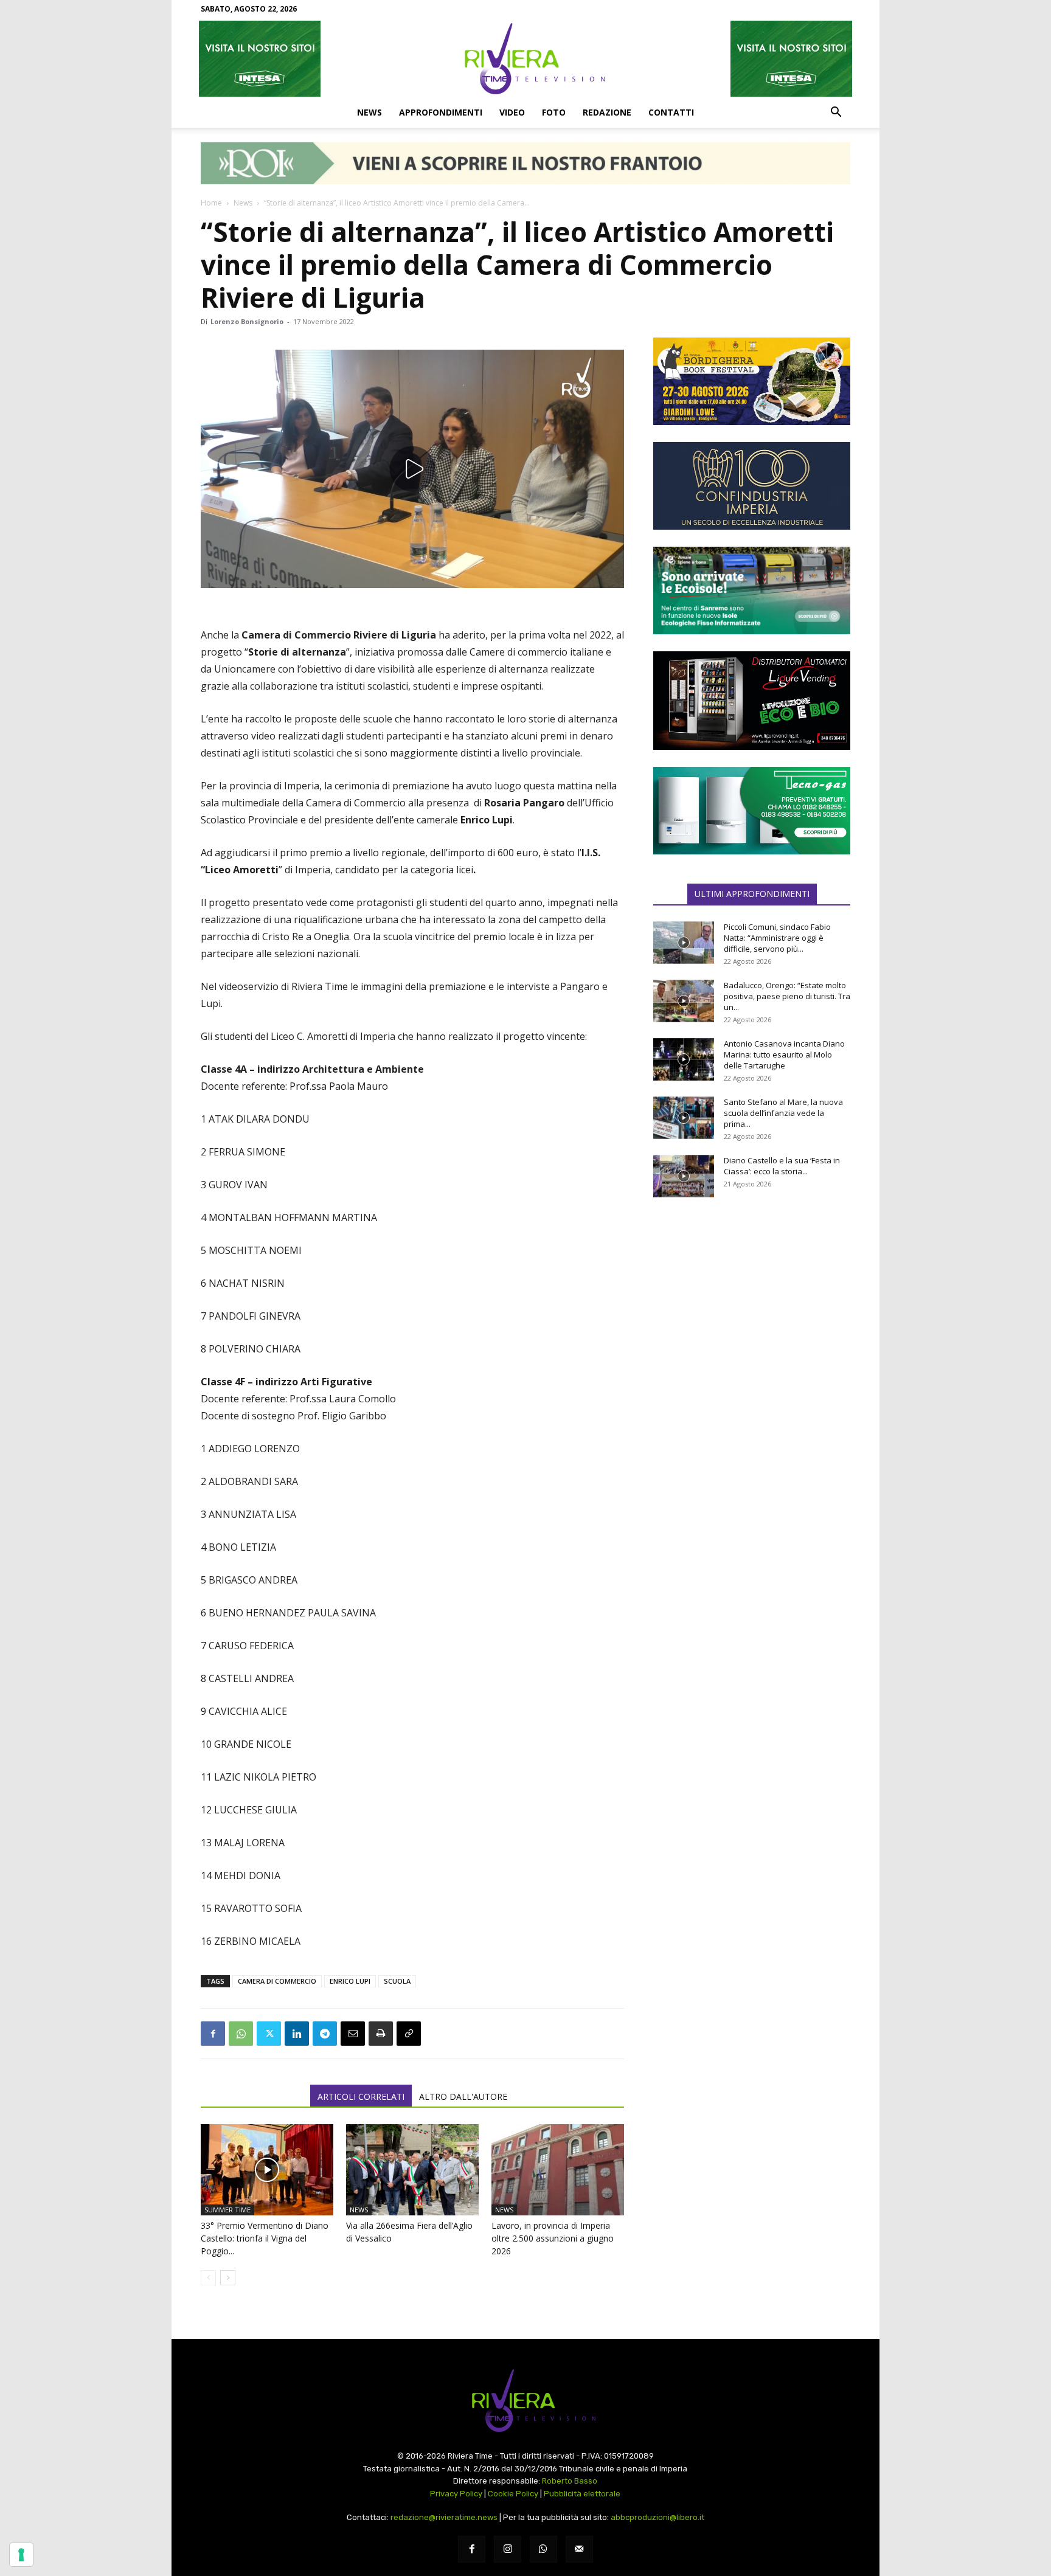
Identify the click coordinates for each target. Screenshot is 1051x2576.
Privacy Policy (456, 2494)
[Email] (353, 2034)
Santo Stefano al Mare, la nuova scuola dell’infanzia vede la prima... (783, 1113)
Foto (554, 112)
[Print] (381, 2034)
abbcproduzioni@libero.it (657, 2517)
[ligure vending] (752, 701)
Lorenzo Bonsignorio (247, 321)
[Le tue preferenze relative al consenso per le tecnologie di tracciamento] (21, 2555)
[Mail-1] (579, 2550)
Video (512, 112)
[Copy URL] (409, 2034)
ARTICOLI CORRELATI (361, 2096)
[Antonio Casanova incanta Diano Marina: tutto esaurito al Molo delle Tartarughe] (684, 1059)
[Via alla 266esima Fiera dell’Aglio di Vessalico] (412, 2170)
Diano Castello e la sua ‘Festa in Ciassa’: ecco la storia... (782, 1166)
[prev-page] (208, 2278)
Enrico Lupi (350, 1981)
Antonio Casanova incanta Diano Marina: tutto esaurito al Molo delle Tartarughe (784, 1054)
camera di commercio (277, 1981)
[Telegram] (325, 2034)
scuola (397, 1981)
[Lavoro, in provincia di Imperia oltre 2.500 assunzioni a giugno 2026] (558, 2170)
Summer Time (227, 2210)
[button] (836, 113)
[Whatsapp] (543, 2550)
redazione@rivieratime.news (444, 2517)
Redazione (607, 112)
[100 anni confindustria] (752, 486)
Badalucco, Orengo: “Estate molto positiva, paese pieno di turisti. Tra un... (787, 996)
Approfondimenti (441, 112)
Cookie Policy (513, 2494)
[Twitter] (269, 2034)
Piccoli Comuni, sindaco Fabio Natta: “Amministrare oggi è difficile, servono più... (777, 938)
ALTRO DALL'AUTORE (463, 2096)
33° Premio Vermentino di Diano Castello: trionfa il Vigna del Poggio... (265, 2238)
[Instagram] (508, 2550)
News (369, 112)
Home (211, 203)
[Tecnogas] (752, 811)
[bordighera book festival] (752, 381)
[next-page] (228, 2278)
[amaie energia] (752, 590)
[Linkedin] (297, 2034)
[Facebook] (213, 2034)
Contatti (671, 112)
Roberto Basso (570, 2481)
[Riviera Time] (525, 58)
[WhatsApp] (241, 2034)
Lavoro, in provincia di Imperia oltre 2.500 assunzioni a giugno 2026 (553, 2238)
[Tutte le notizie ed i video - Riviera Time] (525, 2401)
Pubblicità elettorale (582, 2494)
